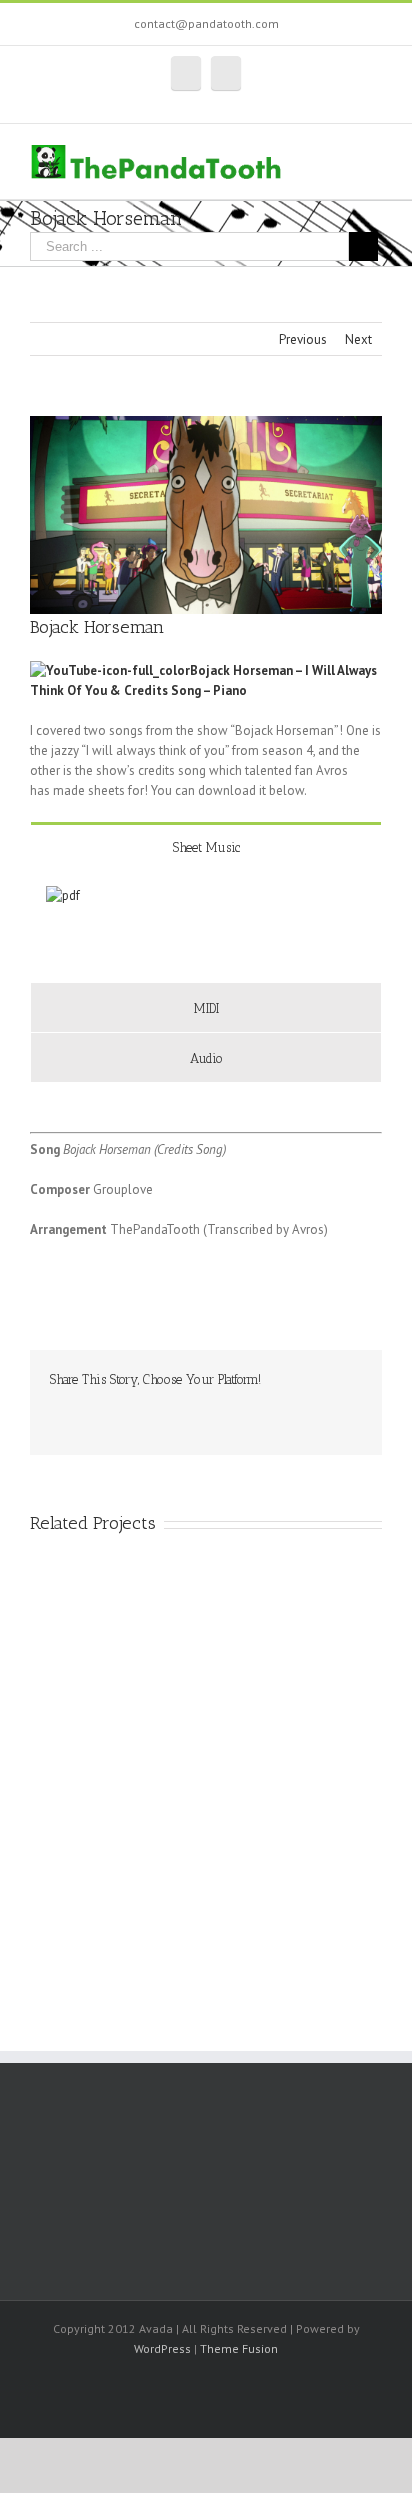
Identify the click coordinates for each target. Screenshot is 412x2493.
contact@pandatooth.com (206, 23)
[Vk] (280, 1409)
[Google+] (184, 1409)
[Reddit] (248, 1409)
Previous (303, 339)
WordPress (162, 2348)
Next (358, 339)
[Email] (312, 1409)
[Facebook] (88, 1409)
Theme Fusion (239, 2348)
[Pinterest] (120, 1409)
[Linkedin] (216, 1409)
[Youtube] (186, 73)
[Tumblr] (152, 1409)
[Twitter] (226, 73)
